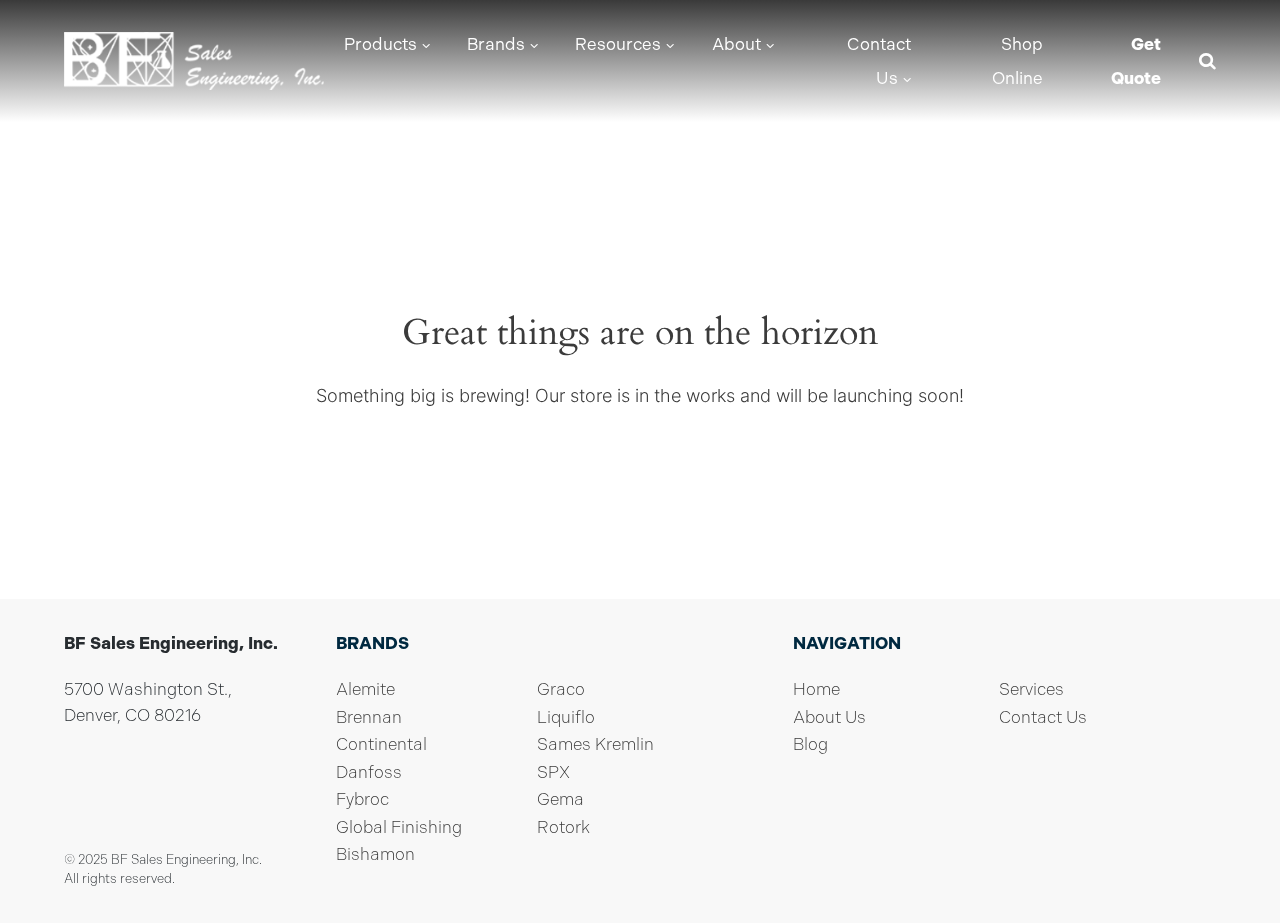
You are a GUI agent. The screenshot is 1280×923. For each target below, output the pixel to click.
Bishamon (375, 854)
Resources (618, 44)
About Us (829, 717)
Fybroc (362, 799)
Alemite (365, 689)
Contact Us (879, 61)
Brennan (369, 717)
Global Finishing (399, 827)
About (736, 44)
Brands (496, 44)
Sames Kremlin (595, 744)
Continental (381, 744)
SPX (553, 772)
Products (380, 44)
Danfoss (369, 772)
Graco (561, 689)
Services (1031, 689)
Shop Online (1017, 61)
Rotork (563, 827)
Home (816, 689)
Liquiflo (566, 717)
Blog (810, 744)
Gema (560, 799)
